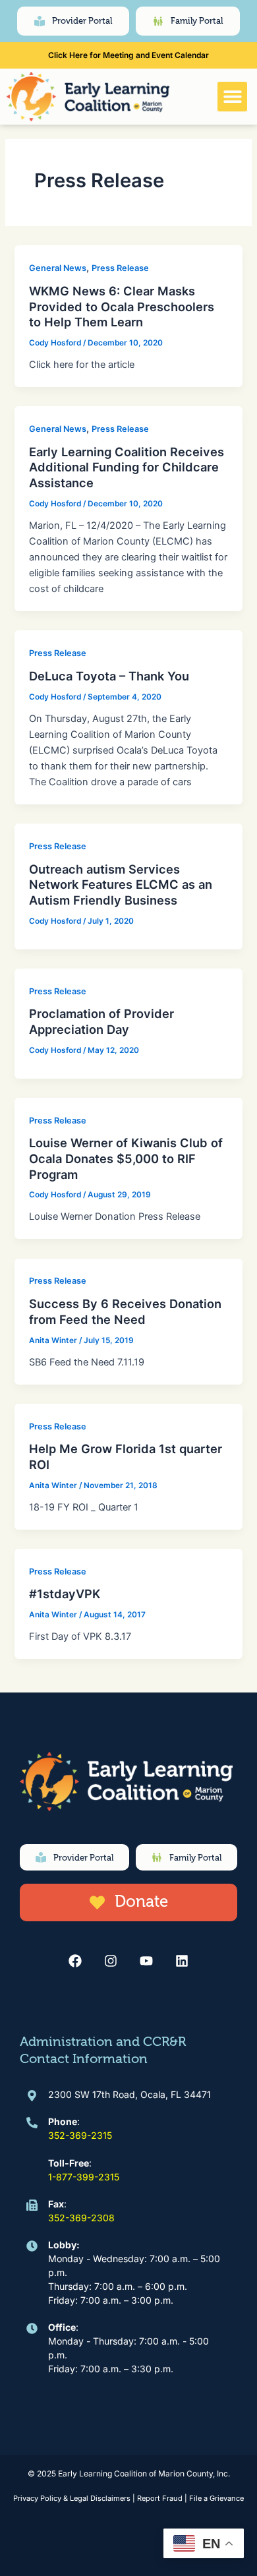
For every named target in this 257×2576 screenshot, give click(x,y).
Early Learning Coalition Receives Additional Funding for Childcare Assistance (127, 467)
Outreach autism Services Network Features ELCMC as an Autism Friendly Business (121, 884)
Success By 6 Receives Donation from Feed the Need (125, 1311)
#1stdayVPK (65, 1594)
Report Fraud (160, 2498)
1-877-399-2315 (84, 2177)
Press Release (120, 268)
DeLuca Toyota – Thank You (109, 676)
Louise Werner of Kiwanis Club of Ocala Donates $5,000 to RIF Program (126, 1158)
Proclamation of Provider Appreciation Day (101, 1021)
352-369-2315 (80, 2135)
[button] (232, 97)
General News (58, 268)
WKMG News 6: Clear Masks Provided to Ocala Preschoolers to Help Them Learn (122, 306)
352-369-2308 (81, 2218)
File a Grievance (216, 2498)
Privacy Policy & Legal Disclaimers (72, 2498)
